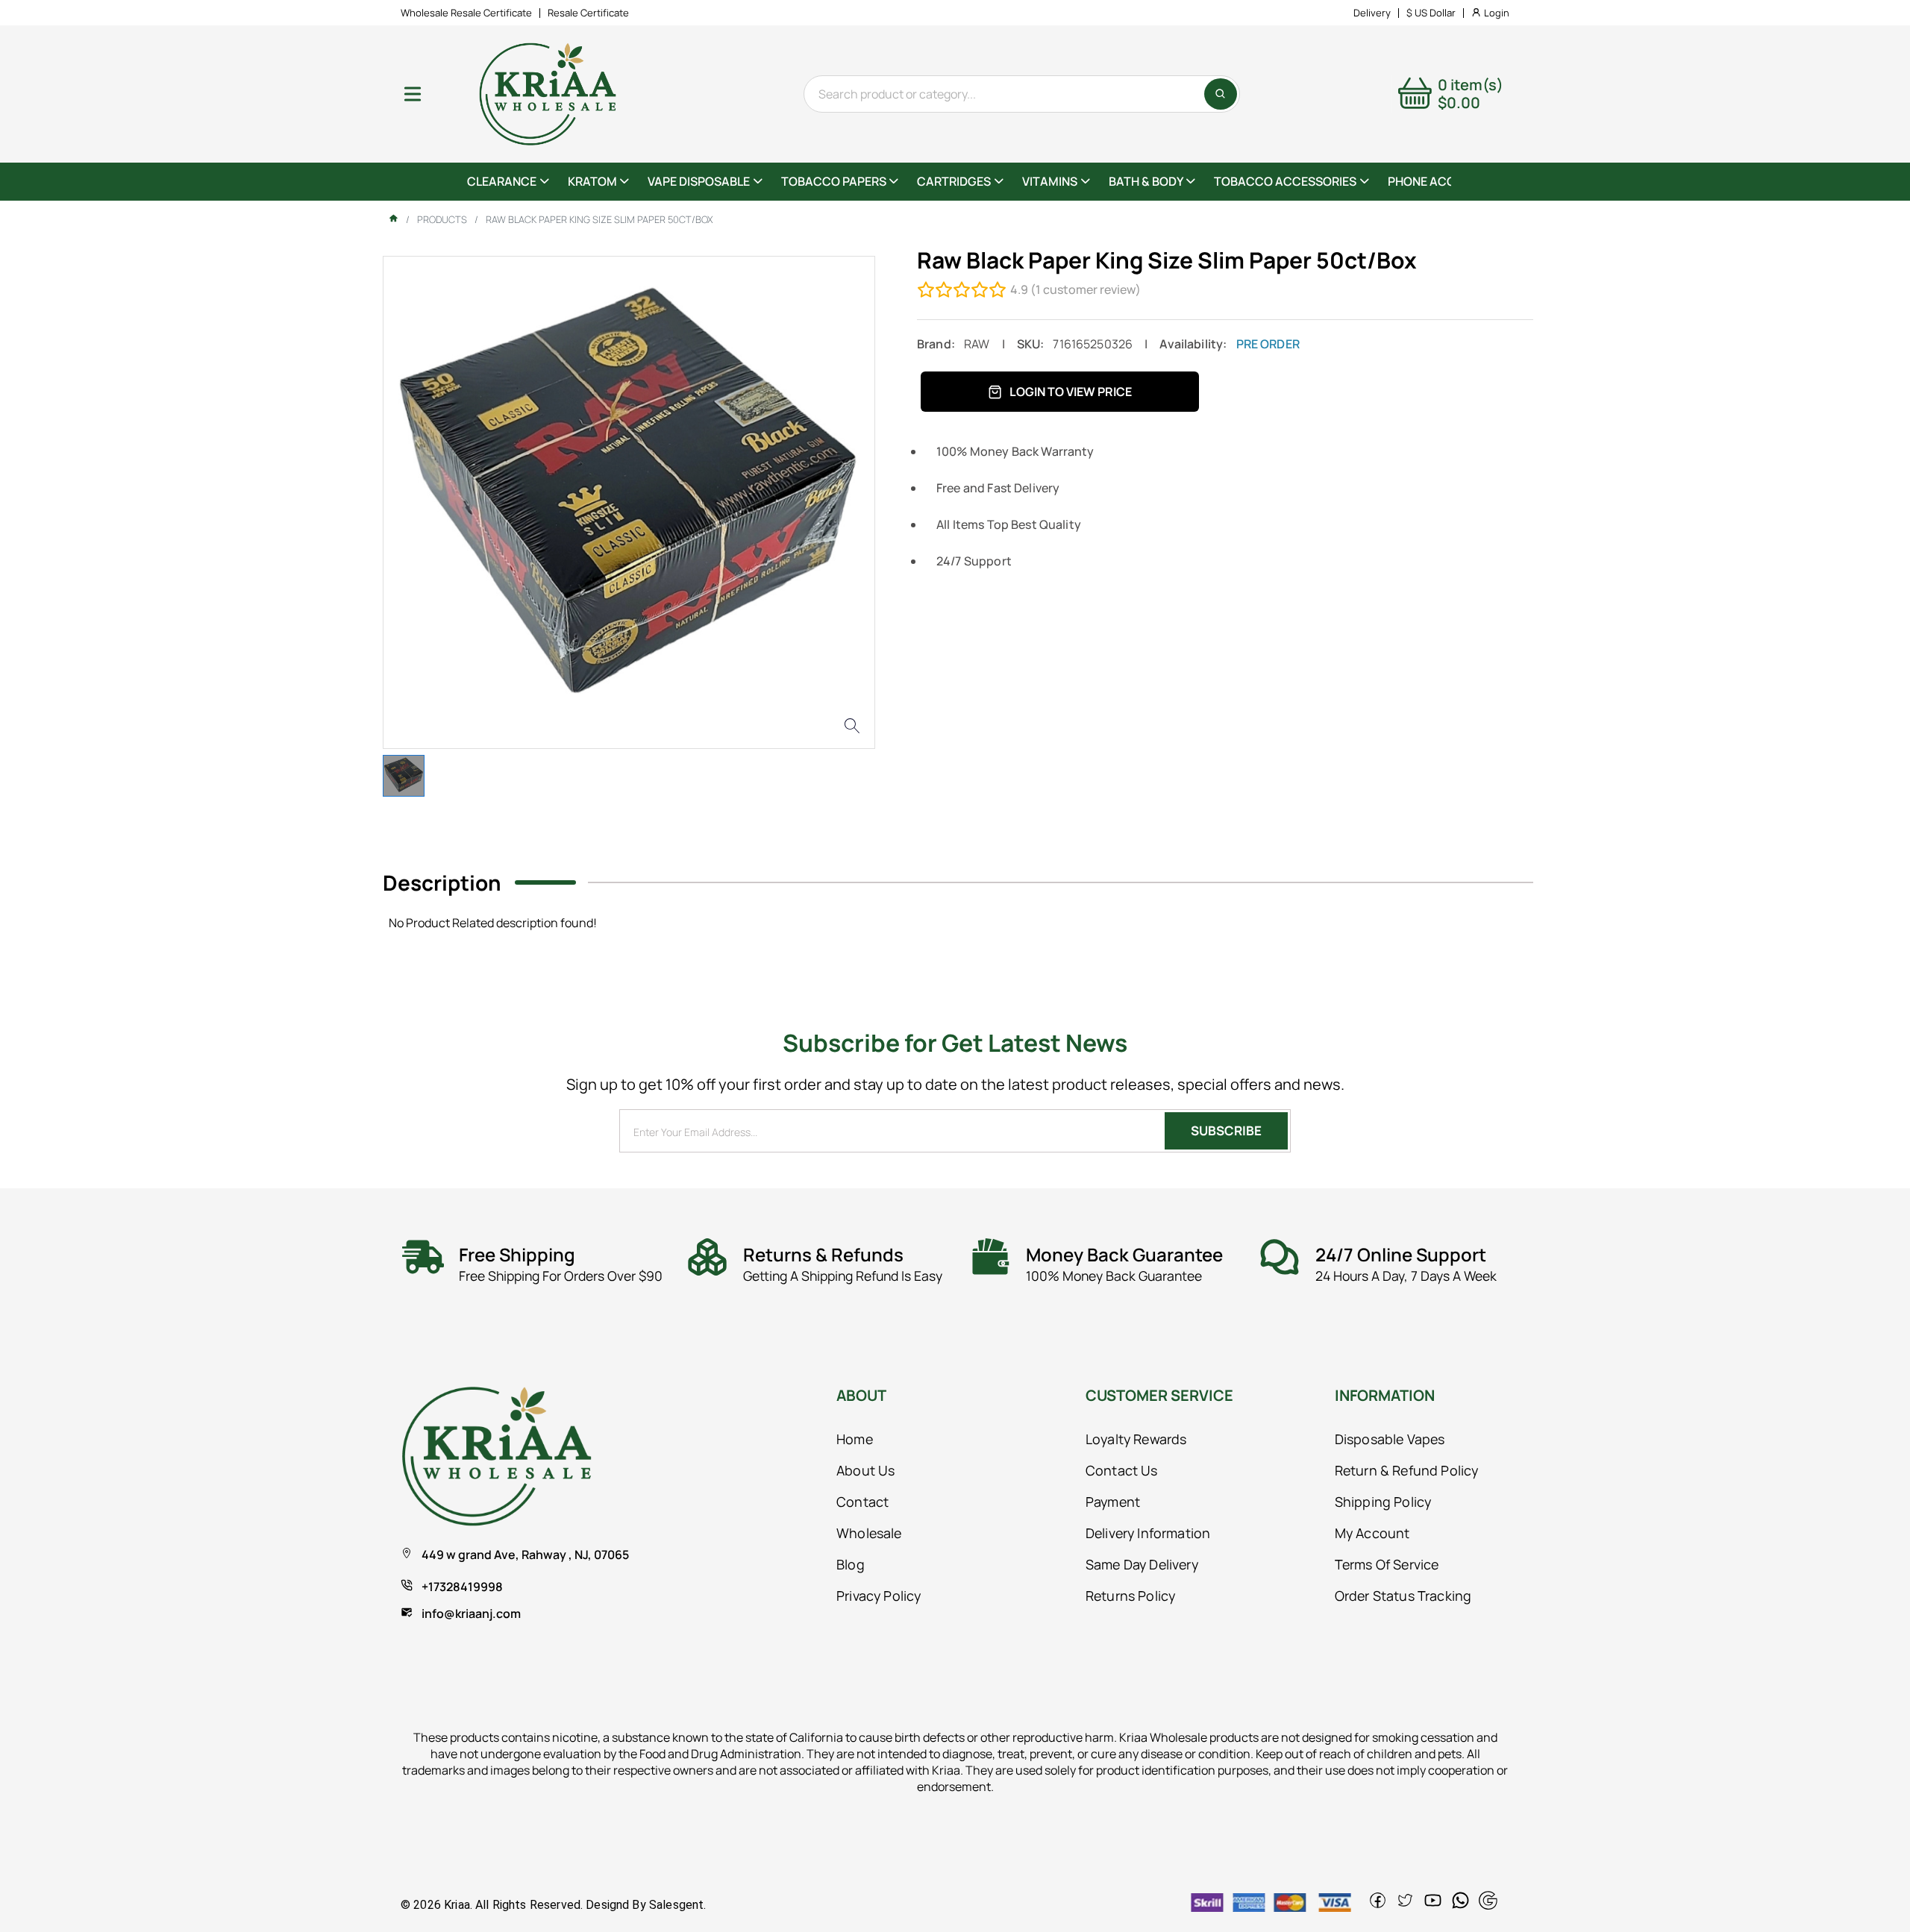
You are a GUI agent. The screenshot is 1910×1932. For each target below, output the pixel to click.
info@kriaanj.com (471, 1613)
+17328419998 (462, 1587)
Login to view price (1071, 392)
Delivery (1372, 13)
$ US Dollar (1431, 13)
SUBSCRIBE (1226, 1130)
